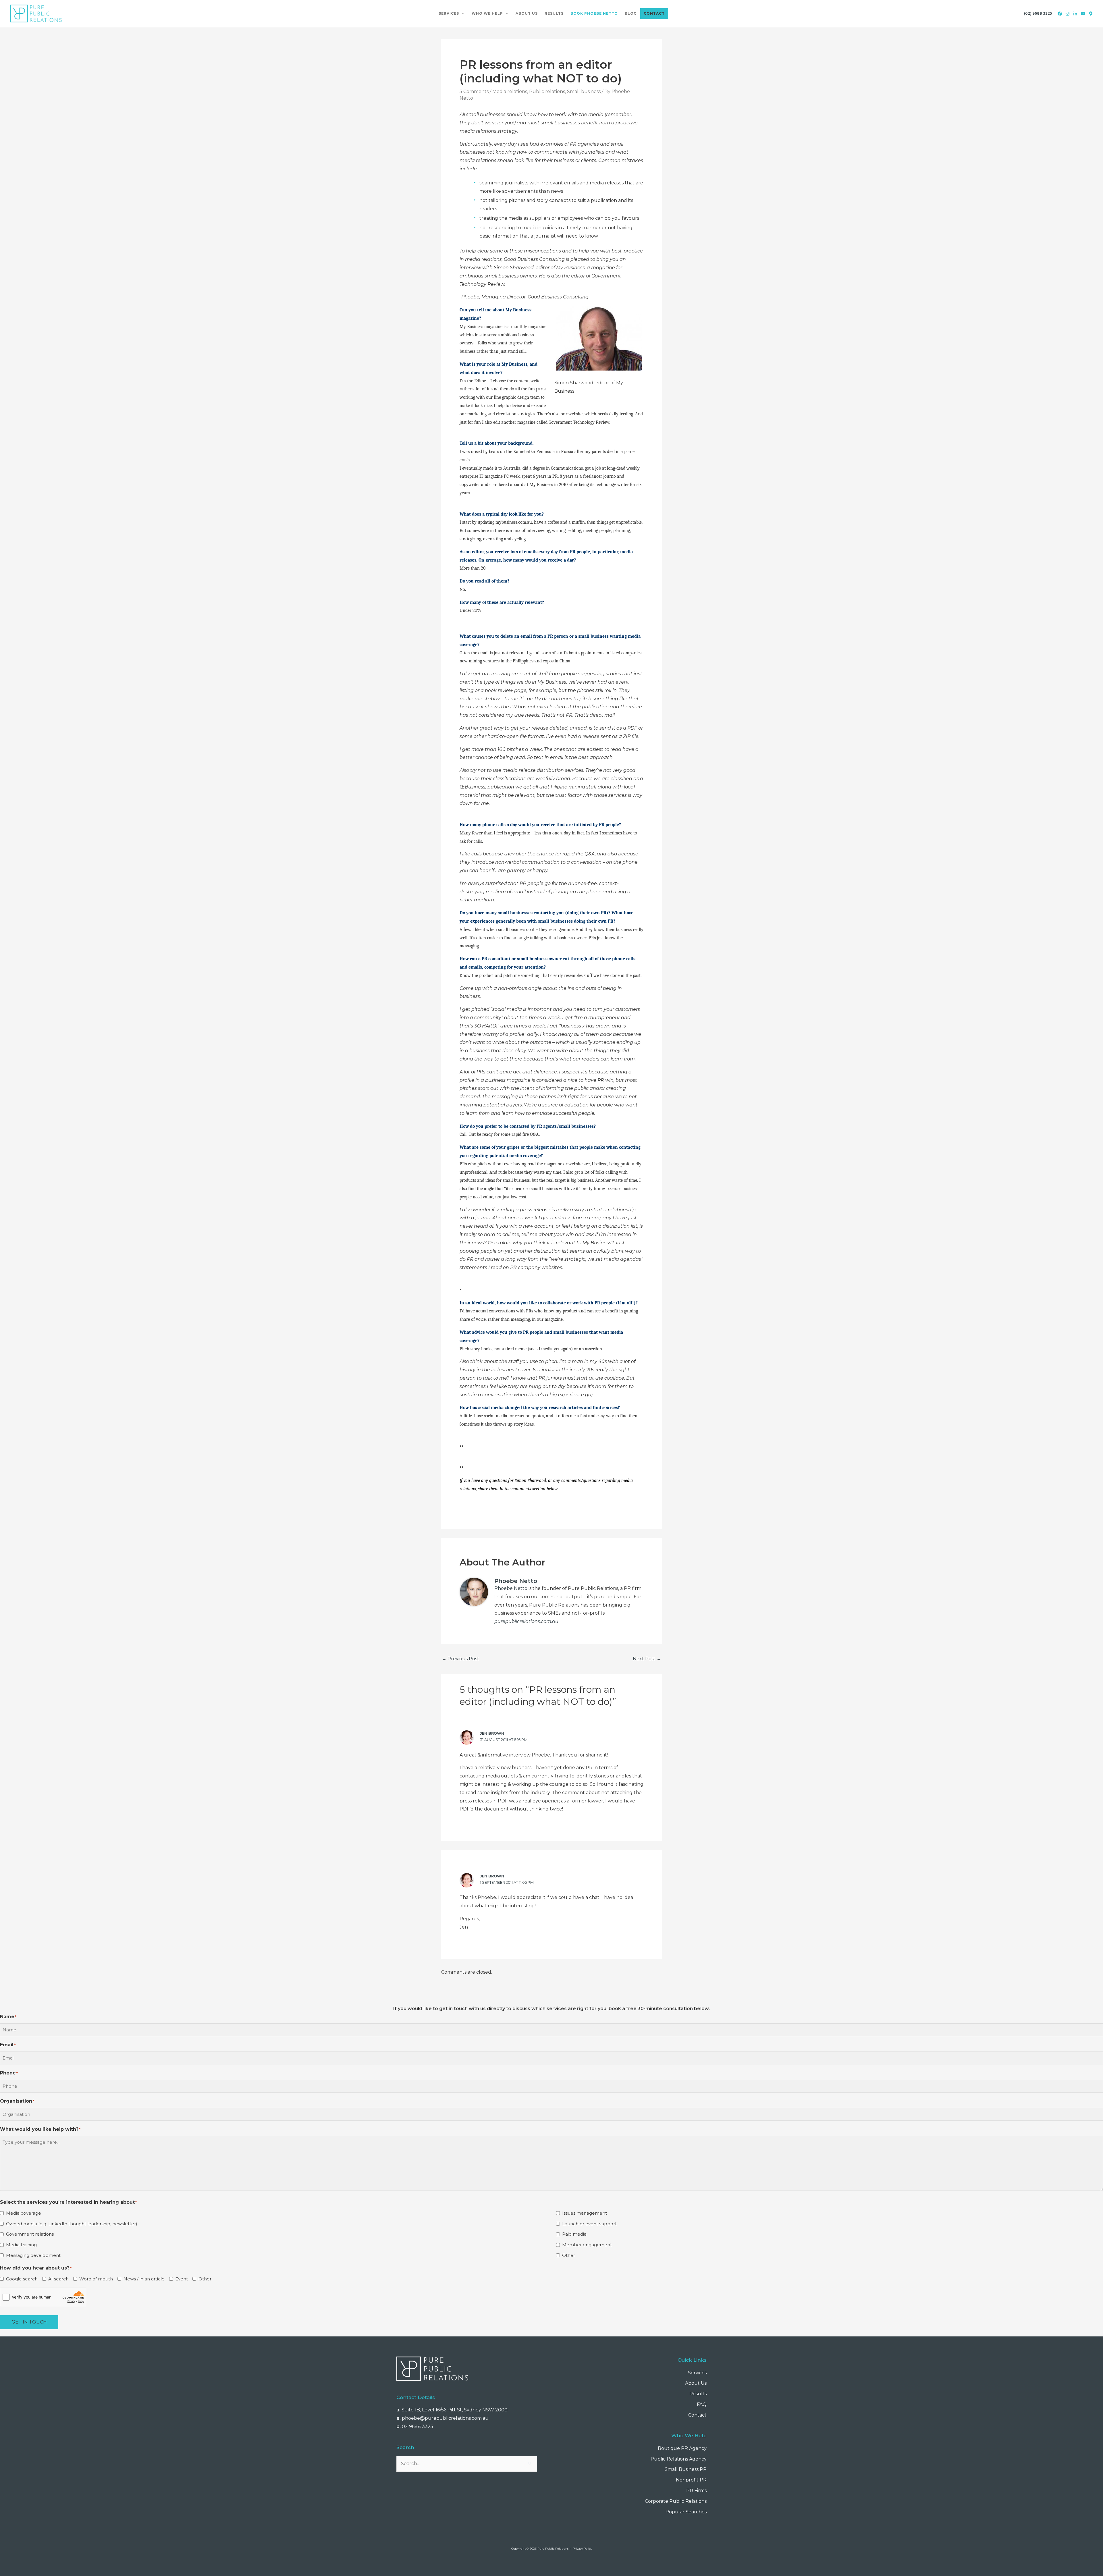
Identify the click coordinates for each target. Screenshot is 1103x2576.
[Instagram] (1068, 14)
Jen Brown (492, 1733)
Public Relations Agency (679, 2459)
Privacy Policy (582, 2549)
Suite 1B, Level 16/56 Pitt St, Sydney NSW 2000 (455, 2410)
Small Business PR (686, 2469)
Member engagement (587, 2245)
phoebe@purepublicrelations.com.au (445, 2418)
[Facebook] (1060, 14)
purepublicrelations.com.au (526, 1621)
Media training (21, 2245)
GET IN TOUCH (29, 2322)
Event (182, 2279)
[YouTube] (1083, 14)
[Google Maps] (1091, 14)
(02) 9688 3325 (1038, 13)
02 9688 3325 (418, 2426)
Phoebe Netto (511, 1588)
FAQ (702, 2404)
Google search (22, 2279)
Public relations (547, 91)
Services (697, 2373)
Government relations (30, 2234)
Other (569, 2255)
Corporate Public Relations (676, 2501)
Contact (697, 2415)
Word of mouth (96, 2279)
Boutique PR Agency (682, 2448)
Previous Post (460, 1659)
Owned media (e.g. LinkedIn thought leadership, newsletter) (72, 2224)
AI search (58, 2279)
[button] (462, 14)
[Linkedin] (1075, 14)
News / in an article (144, 2279)
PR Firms (696, 2491)
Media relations (510, 91)
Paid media (574, 2234)
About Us (696, 2383)
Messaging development (33, 2255)
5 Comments (474, 91)
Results (698, 2394)
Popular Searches (686, 2512)
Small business (584, 91)
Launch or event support (589, 2224)
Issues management (585, 2213)
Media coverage (24, 2213)
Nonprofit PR (691, 2480)
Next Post (647, 1659)
